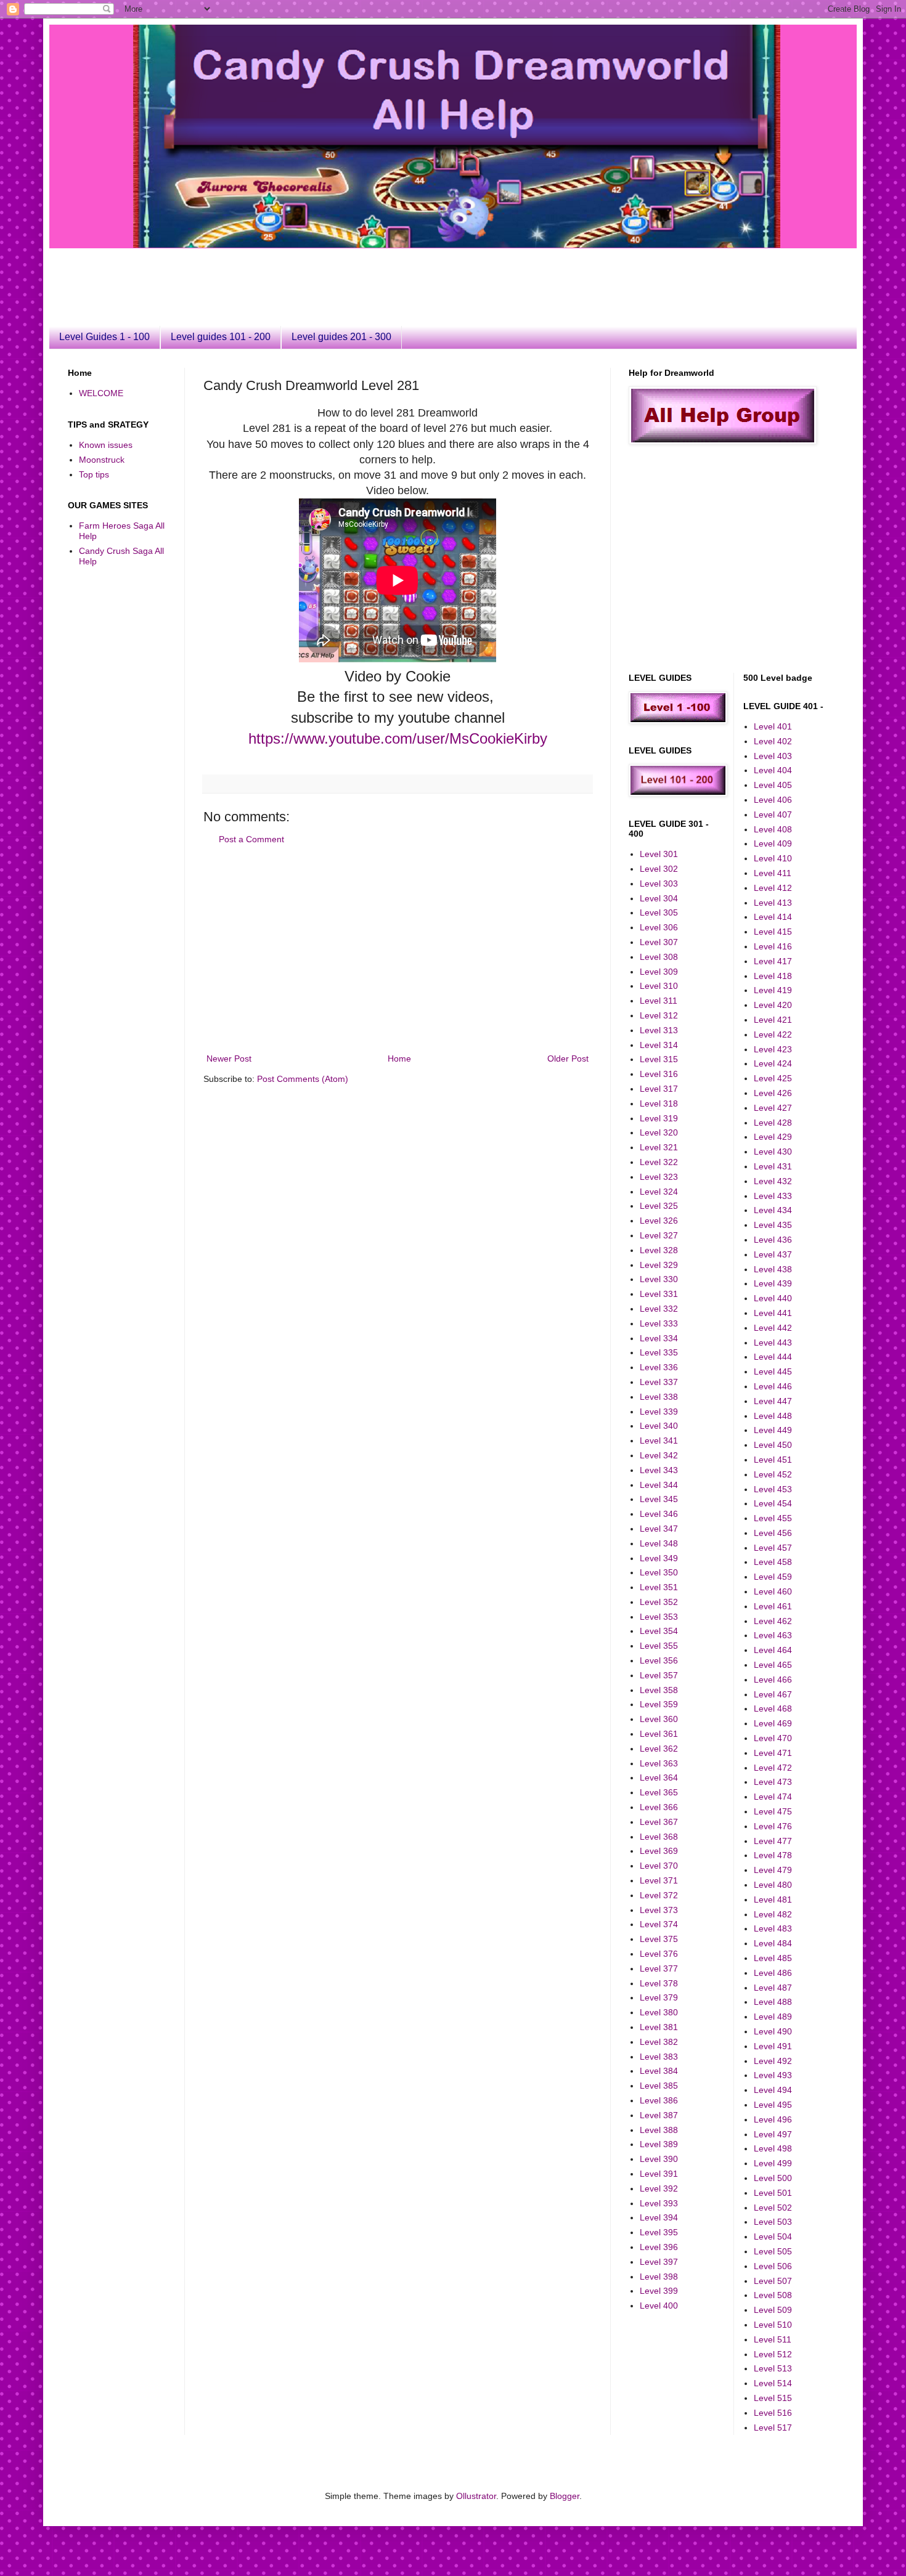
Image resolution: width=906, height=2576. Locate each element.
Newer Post (229, 1058)
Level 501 (773, 2193)
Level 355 (659, 1646)
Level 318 (659, 1103)
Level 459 (773, 1577)
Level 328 (659, 1250)
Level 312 (659, 1015)
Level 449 (773, 1430)
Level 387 (659, 2115)
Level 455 (773, 1518)
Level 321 (659, 1147)
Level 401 (773, 726)
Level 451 (773, 1460)
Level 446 (773, 1386)
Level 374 (659, 1924)
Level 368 (659, 1837)
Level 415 (773, 932)
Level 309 (659, 972)
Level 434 (773, 1210)
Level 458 (773, 1562)
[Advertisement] (367, 276)
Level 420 (773, 1005)
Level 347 (659, 1529)
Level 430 (773, 1152)
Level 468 (773, 1709)
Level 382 (659, 2042)
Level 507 (773, 2281)
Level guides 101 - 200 (221, 337)
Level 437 (773, 1254)
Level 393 (659, 2203)
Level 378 (659, 1983)
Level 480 (773, 1885)
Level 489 (773, 2017)
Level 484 (773, 1943)
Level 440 (773, 1298)
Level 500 (773, 2178)
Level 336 (659, 1367)
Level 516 (773, 2413)
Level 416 (773, 946)
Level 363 (659, 1763)
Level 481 (773, 1899)
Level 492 (773, 2061)
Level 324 (659, 1192)
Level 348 (659, 1543)
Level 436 (773, 1240)
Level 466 (773, 1680)
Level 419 (773, 990)
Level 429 (773, 1137)
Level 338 (659, 1397)
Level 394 (659, 2217)
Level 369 (659, 1851)
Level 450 (773, 1445)
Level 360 (659, 1719)
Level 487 (773, 1988)
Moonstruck (102, 460)
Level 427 (773, 1108)
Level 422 (773, 1034)
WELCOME (101, 393)
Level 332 (659, 1309)
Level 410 (773, 858)
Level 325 (659, 1206)
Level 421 (773, 1020)
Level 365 (659, 1792)
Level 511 (773, 2339)
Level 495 (773, 2105)
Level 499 (773, 2163)
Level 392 (659, 2188)
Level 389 (659, 2144)
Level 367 (659, 1822)
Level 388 (659, 2130)
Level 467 (773, 1694)
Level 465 (773, 1665)
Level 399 (659, 2291)
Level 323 (659, 1177)
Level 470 (773, 1738)
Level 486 (773, 1973)
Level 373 (659, 1910)
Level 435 (773, 1225)
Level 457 (773, 1548)
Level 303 (659, 884)
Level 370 (659, 1866)
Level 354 (659, 1631)
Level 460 (773, 1591)
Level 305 (659, 912)
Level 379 (659, 1997)
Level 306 (659, 927)
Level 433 (773, 1196)
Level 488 (773, 2002)
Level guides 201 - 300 (341, 337)
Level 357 (659, 1675)
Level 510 (773, 2325)
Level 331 (659, 1294)
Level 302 (659, 869)
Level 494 (773, 2090)
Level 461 (773, 1606)
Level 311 (659, 1001)
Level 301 (659, 854)
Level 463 (773, 1635)
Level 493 (773, 2075)
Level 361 (659, 1734)
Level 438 (773, 1269)
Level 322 (659, 1162)
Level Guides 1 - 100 (104, 337)
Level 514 (773, 2383)
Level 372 (659, 1895)
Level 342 (659, 1455)
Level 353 (659, 1617)
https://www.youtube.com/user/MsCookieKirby (398, 738)
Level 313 (659, 1030)
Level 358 (659, 1690)
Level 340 (659, 1426)
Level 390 (659, 2159)
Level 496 (773, 2119)
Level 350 (659, 1572)
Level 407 (773, 815)
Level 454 (773, 1503)
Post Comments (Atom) (303, 1079)
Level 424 (773, 1063)
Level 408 (773, 829)
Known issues (106, 445)
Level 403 (773, 756)
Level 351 (659, 1587)
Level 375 (659, 1939)
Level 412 (773, 888)
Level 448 (773, 1416)
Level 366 (659, 1807)
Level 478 (773, 1855)
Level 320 (659, 1132)
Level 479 (773, 1870)
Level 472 (773, 1768)
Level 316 (659, 1074)
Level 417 (773, 961)
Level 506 (773, 2266)
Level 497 (773, 2134)
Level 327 (659, 1235)
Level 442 (773, 1328)
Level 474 (773, 1797)
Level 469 (773, 1723)
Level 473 (773, 1782)
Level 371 (659, 1880)
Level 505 (773, 2251)
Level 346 (659, 1514)
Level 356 (659, 1660)
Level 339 (659, 1412)
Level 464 (773, 1650)
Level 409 (773, 843)
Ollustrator (476, 2496)
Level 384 (659, 2071)
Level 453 (773, 1489)
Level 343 (659, 1470)
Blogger (565, 2496)
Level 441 (773, 1313)
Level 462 (773, 1621)
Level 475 (773, 1811)
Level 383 (659, 2057)
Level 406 (773, 800)
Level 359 (659, 1704)
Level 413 (773, 903)
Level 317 (659, 1089)
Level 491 (773, 2046)
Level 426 (773, 1093)
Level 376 (659, 1954)
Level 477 (773, 1841)
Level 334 (659, 1338)
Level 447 (773, 1401)
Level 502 (773, 2208)
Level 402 (773, 741)
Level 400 (659, 2306)
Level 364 (659, 1778)
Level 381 (659, 2027)
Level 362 (659, 1749)
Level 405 (773, 785)
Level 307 (659, 942)
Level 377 (659, 1969)
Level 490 (773, 2031)
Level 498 (773, 2148)
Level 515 (773, 2398)
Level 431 (773, 1166)
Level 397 (659, 2262)
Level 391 (659, 2174)
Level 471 (773, 1753)
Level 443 (773, 1343)
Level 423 (773, 1049)
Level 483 (773, 1928)
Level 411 (773, 873)
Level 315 (659, 1059)
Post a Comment (251, 839)
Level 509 (773, 2310)
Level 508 (773, 2295)
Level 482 (773, 1914)
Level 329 (659, 1265)
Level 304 (659, 898)
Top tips (94, 474)
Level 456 (773, 1533)
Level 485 (773, 1958)
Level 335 (659, 1352)
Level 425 (773, 1078)
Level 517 (773, 2428)
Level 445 (773, 1371)
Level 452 (773, 1474)
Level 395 (659, 2232)
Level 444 (773, 1357)
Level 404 (773, 770)
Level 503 (773, 2222)
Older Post (568, 1058)
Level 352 (659, 1602)
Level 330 (659, 1279)
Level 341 (659, 1440)
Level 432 (773, 1181)
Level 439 (773, 1283)
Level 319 (659, 1118)
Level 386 (659, 2100)
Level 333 (659, 1323)
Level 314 (659, 1045)
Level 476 (773, 1826)
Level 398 (659, 2277)
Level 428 (773, 1123)
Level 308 (659, 957)
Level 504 (773, 2237)
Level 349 (659, 1558)
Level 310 (659, 986)
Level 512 (773, 2354)
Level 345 (659, 1499)
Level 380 (659, 2012)
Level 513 (773, 2368)
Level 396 (659, 2247)
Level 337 (659, 1382)
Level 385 (659, 2086)
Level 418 (773, 976)
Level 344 (659, 1485)
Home (399, 1058)
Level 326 (659, 1221)
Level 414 (773, 917)
